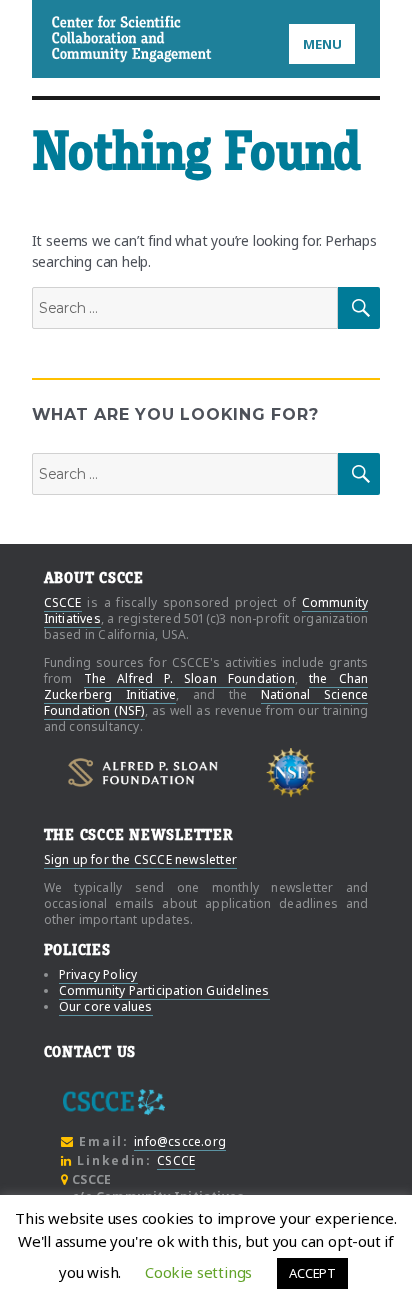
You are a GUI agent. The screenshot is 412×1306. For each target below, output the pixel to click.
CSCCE (78, 38)
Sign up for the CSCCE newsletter (140, 859)
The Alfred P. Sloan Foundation (189, 678)
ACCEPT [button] (312, 1273)
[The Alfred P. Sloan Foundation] (143, 772)
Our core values (106, 1006)
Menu (322, 44)
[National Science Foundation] (291, 772)
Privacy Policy (98, 974)
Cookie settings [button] (198, 1272)
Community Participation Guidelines (164, 990)
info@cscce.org (180, 1141)
